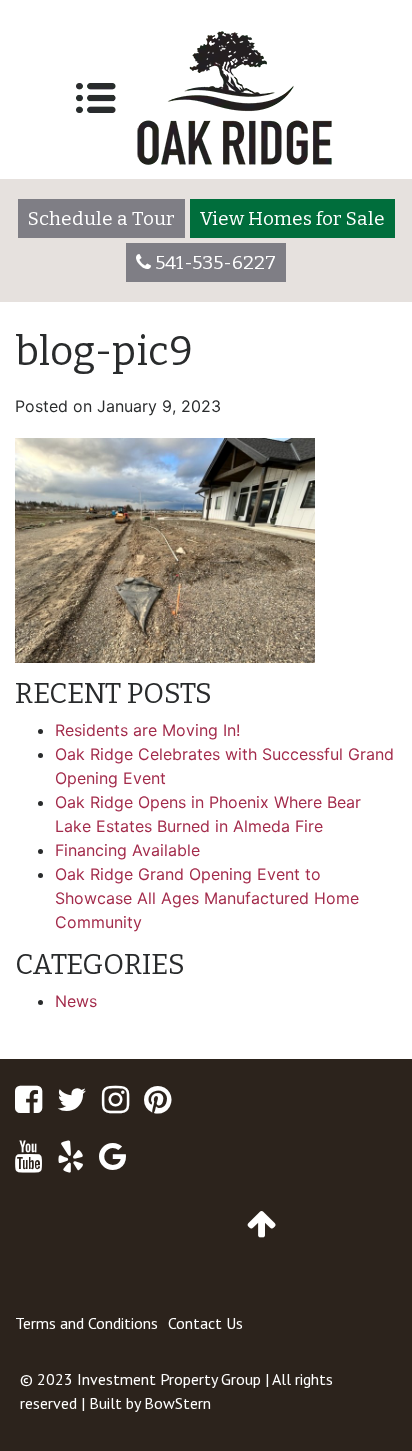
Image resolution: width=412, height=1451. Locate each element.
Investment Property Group (169, 1379)
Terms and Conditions (86, 1323)
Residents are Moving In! (147, 730)
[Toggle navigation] (96, 98)
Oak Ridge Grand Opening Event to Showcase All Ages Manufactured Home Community (207, 898)
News (76, 1001)
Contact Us (205, 1323)
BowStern (177, 1403)
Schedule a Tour (101, 218)
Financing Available (127, 850)
